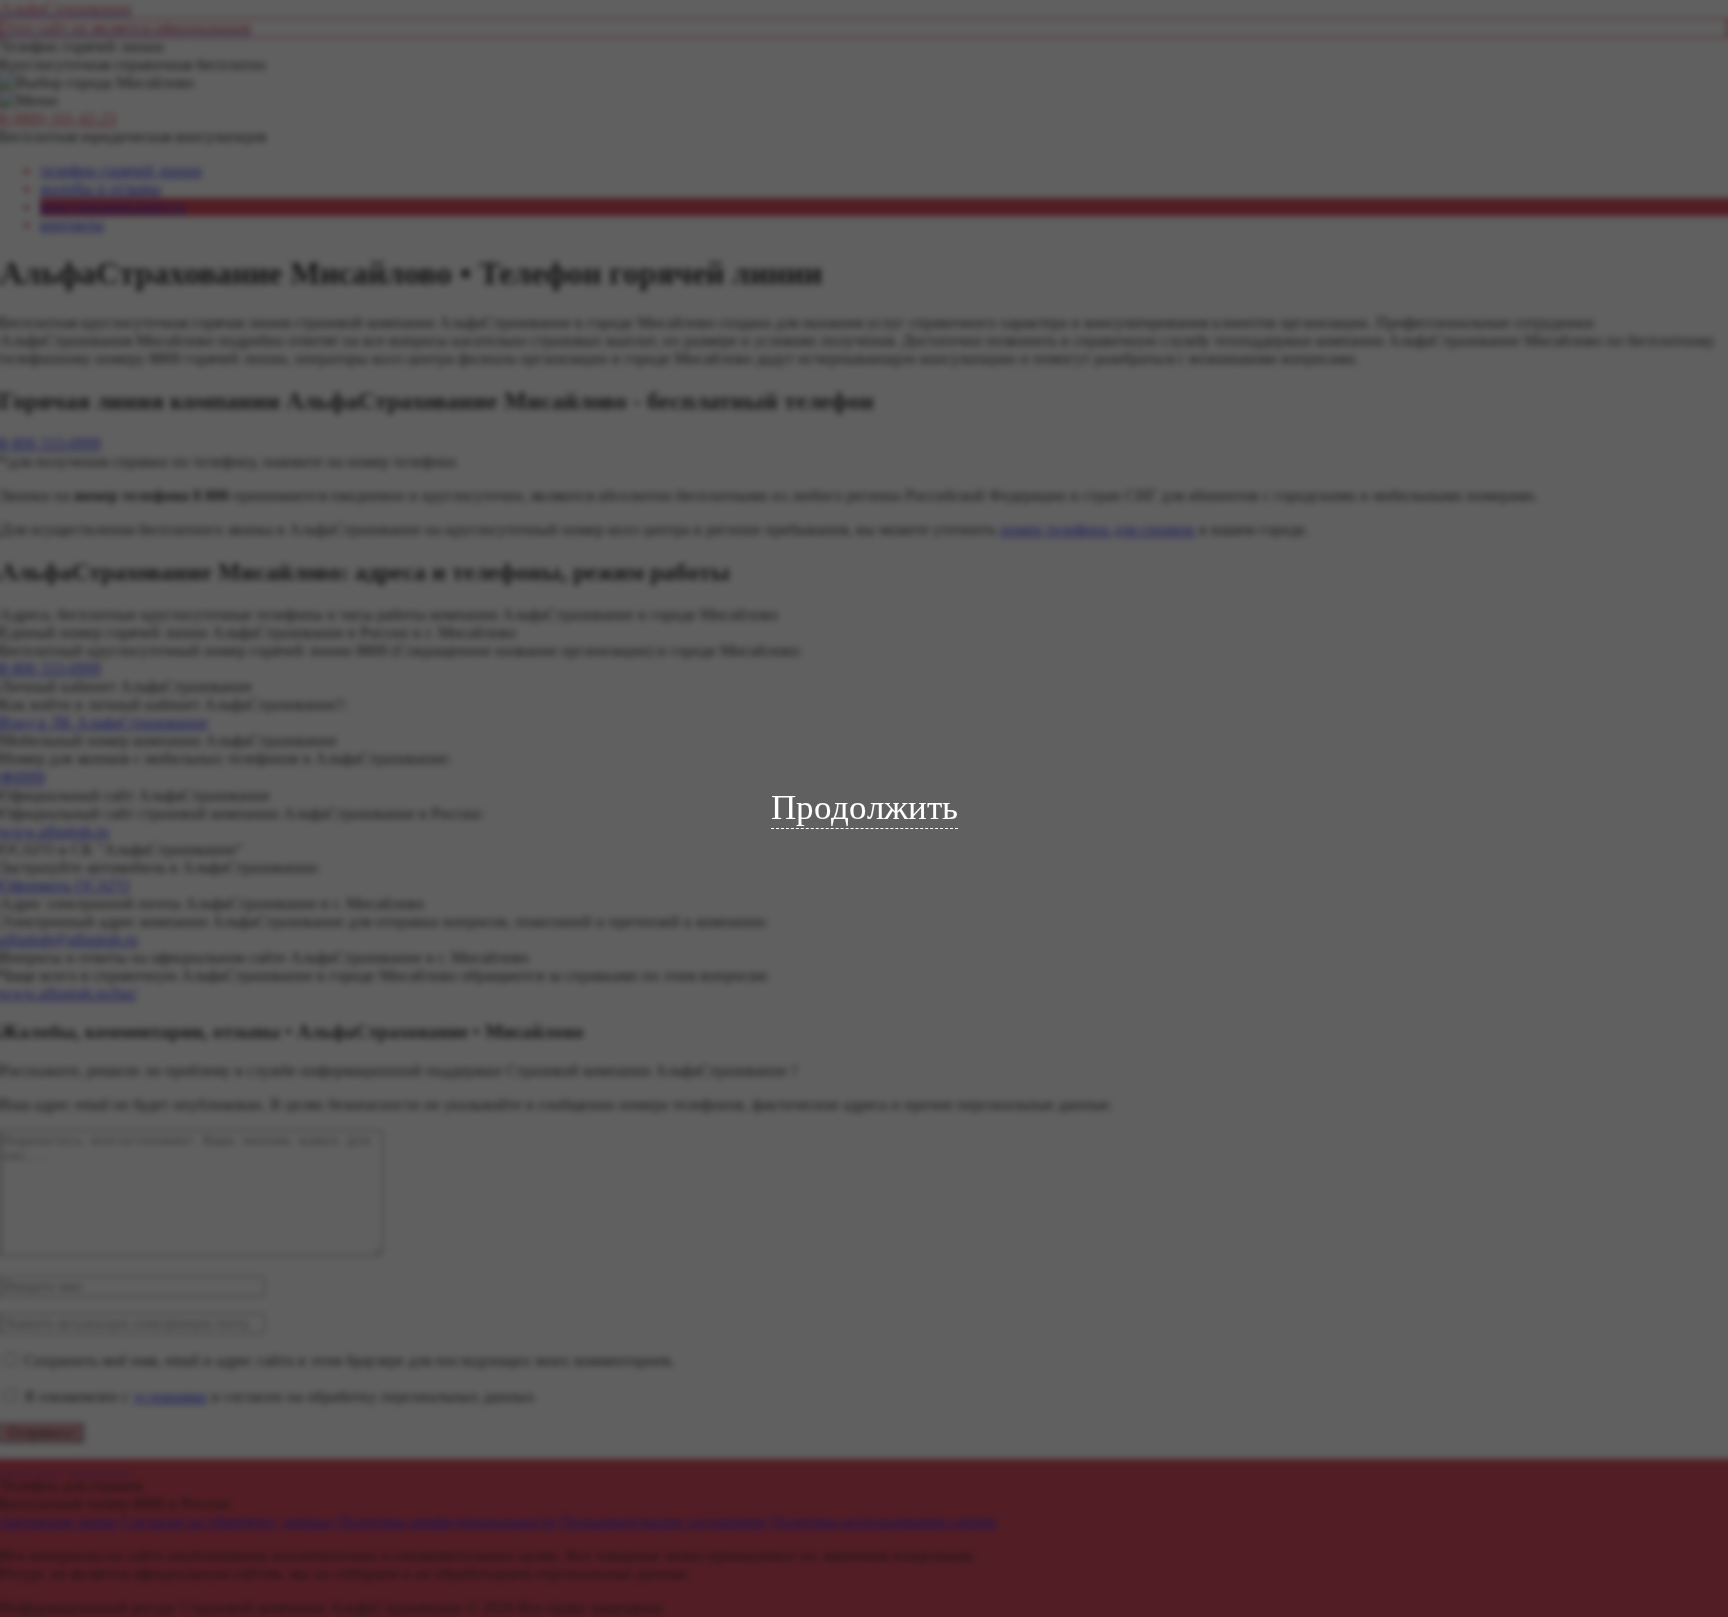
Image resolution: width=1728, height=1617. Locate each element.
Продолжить (864, 807)
